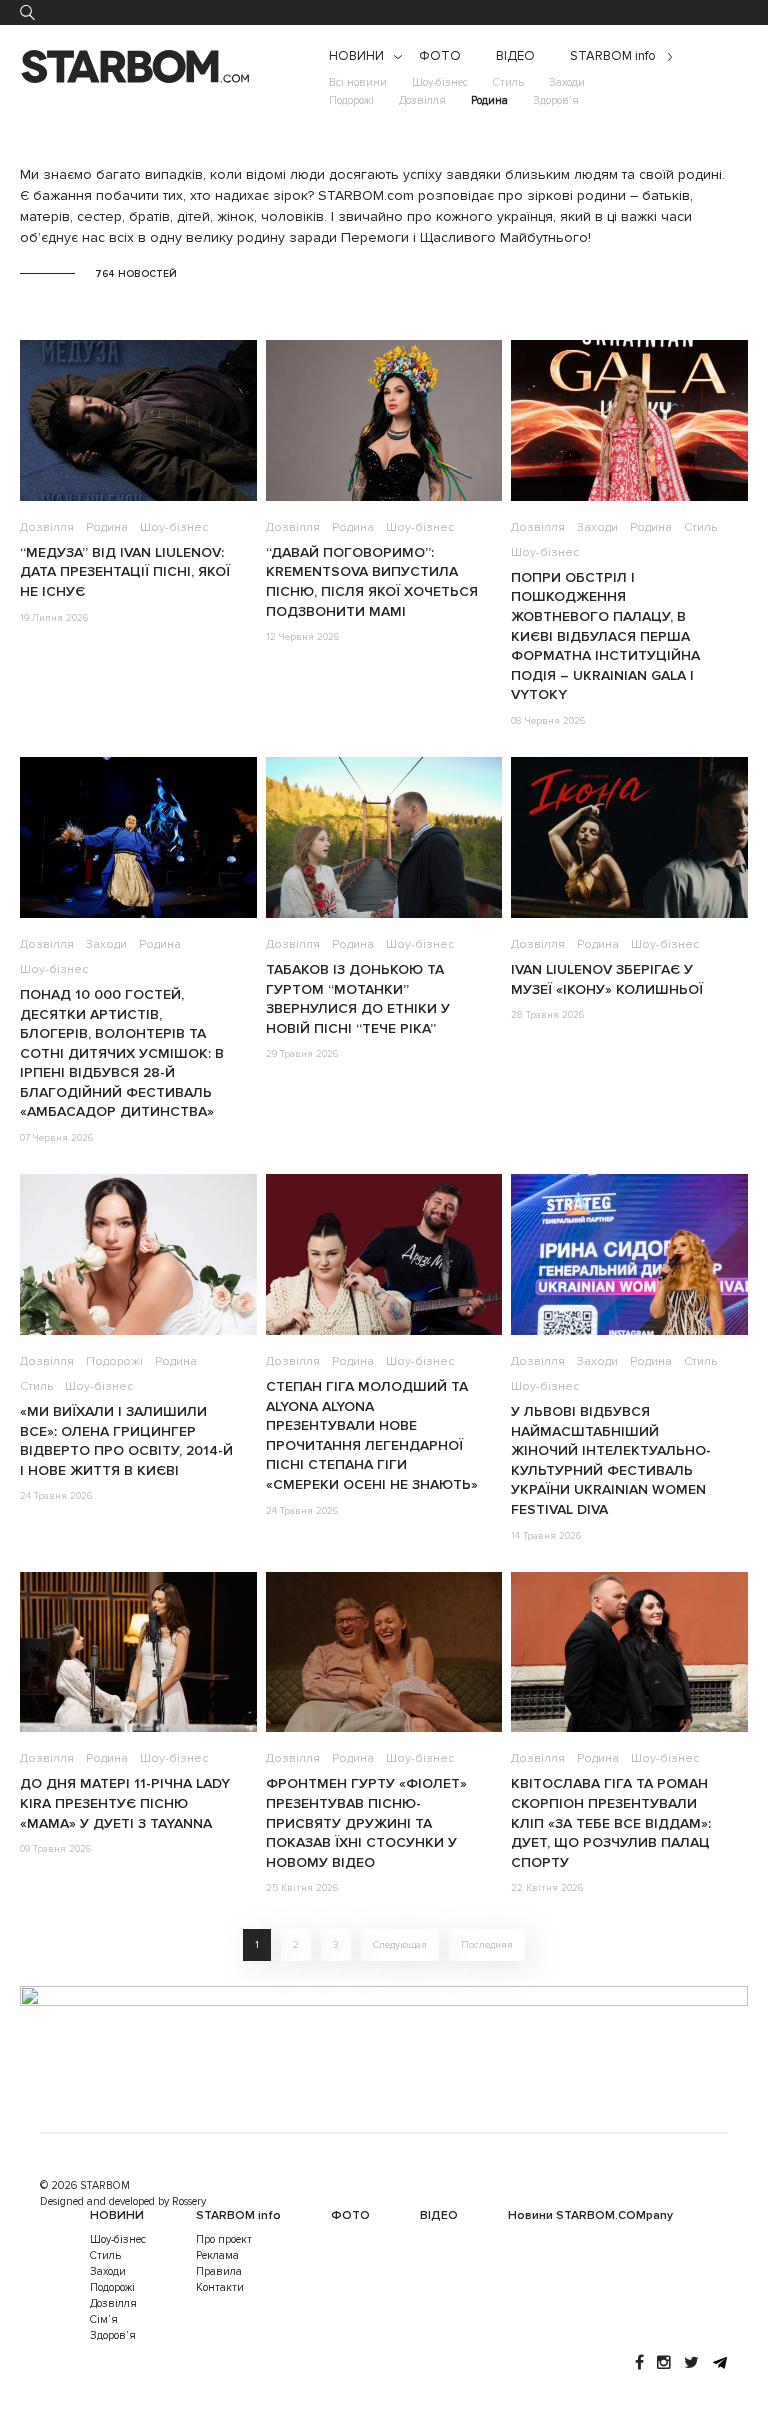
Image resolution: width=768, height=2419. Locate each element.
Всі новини (358, 82)
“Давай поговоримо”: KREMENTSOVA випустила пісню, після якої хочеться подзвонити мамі (372, 582)
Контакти (220, 2287)
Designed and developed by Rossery (123, 2201)
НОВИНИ (356, 56)
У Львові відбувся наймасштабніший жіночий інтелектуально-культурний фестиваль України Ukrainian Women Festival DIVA (611, 1460)
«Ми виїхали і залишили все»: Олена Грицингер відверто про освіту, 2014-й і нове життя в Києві (126, 1441)
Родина (489, 100)
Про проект (224, 2239)
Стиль (508, 82)
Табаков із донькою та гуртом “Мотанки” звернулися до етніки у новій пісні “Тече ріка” (358, 999)
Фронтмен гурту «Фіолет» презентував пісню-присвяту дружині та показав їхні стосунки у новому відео (366, 1822)
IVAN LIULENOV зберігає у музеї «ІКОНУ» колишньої (607, 979)
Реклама (217, 2255)
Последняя (487, 1945)
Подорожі (351, 100)
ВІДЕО (515, 56)
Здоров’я (556, 100)
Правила (219, 2271)
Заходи (567, 82)
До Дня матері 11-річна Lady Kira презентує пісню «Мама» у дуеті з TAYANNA (125, 1803)
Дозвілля (422, 100)
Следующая (400, 1945)
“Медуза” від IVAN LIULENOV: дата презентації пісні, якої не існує (125, 572)
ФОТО (440, 56)
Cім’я (104, 2319)
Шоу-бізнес (440, 82)
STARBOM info (613, 56)
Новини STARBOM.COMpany (590, 2215)
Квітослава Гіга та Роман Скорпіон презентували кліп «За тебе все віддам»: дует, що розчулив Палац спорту (611, 1822)
